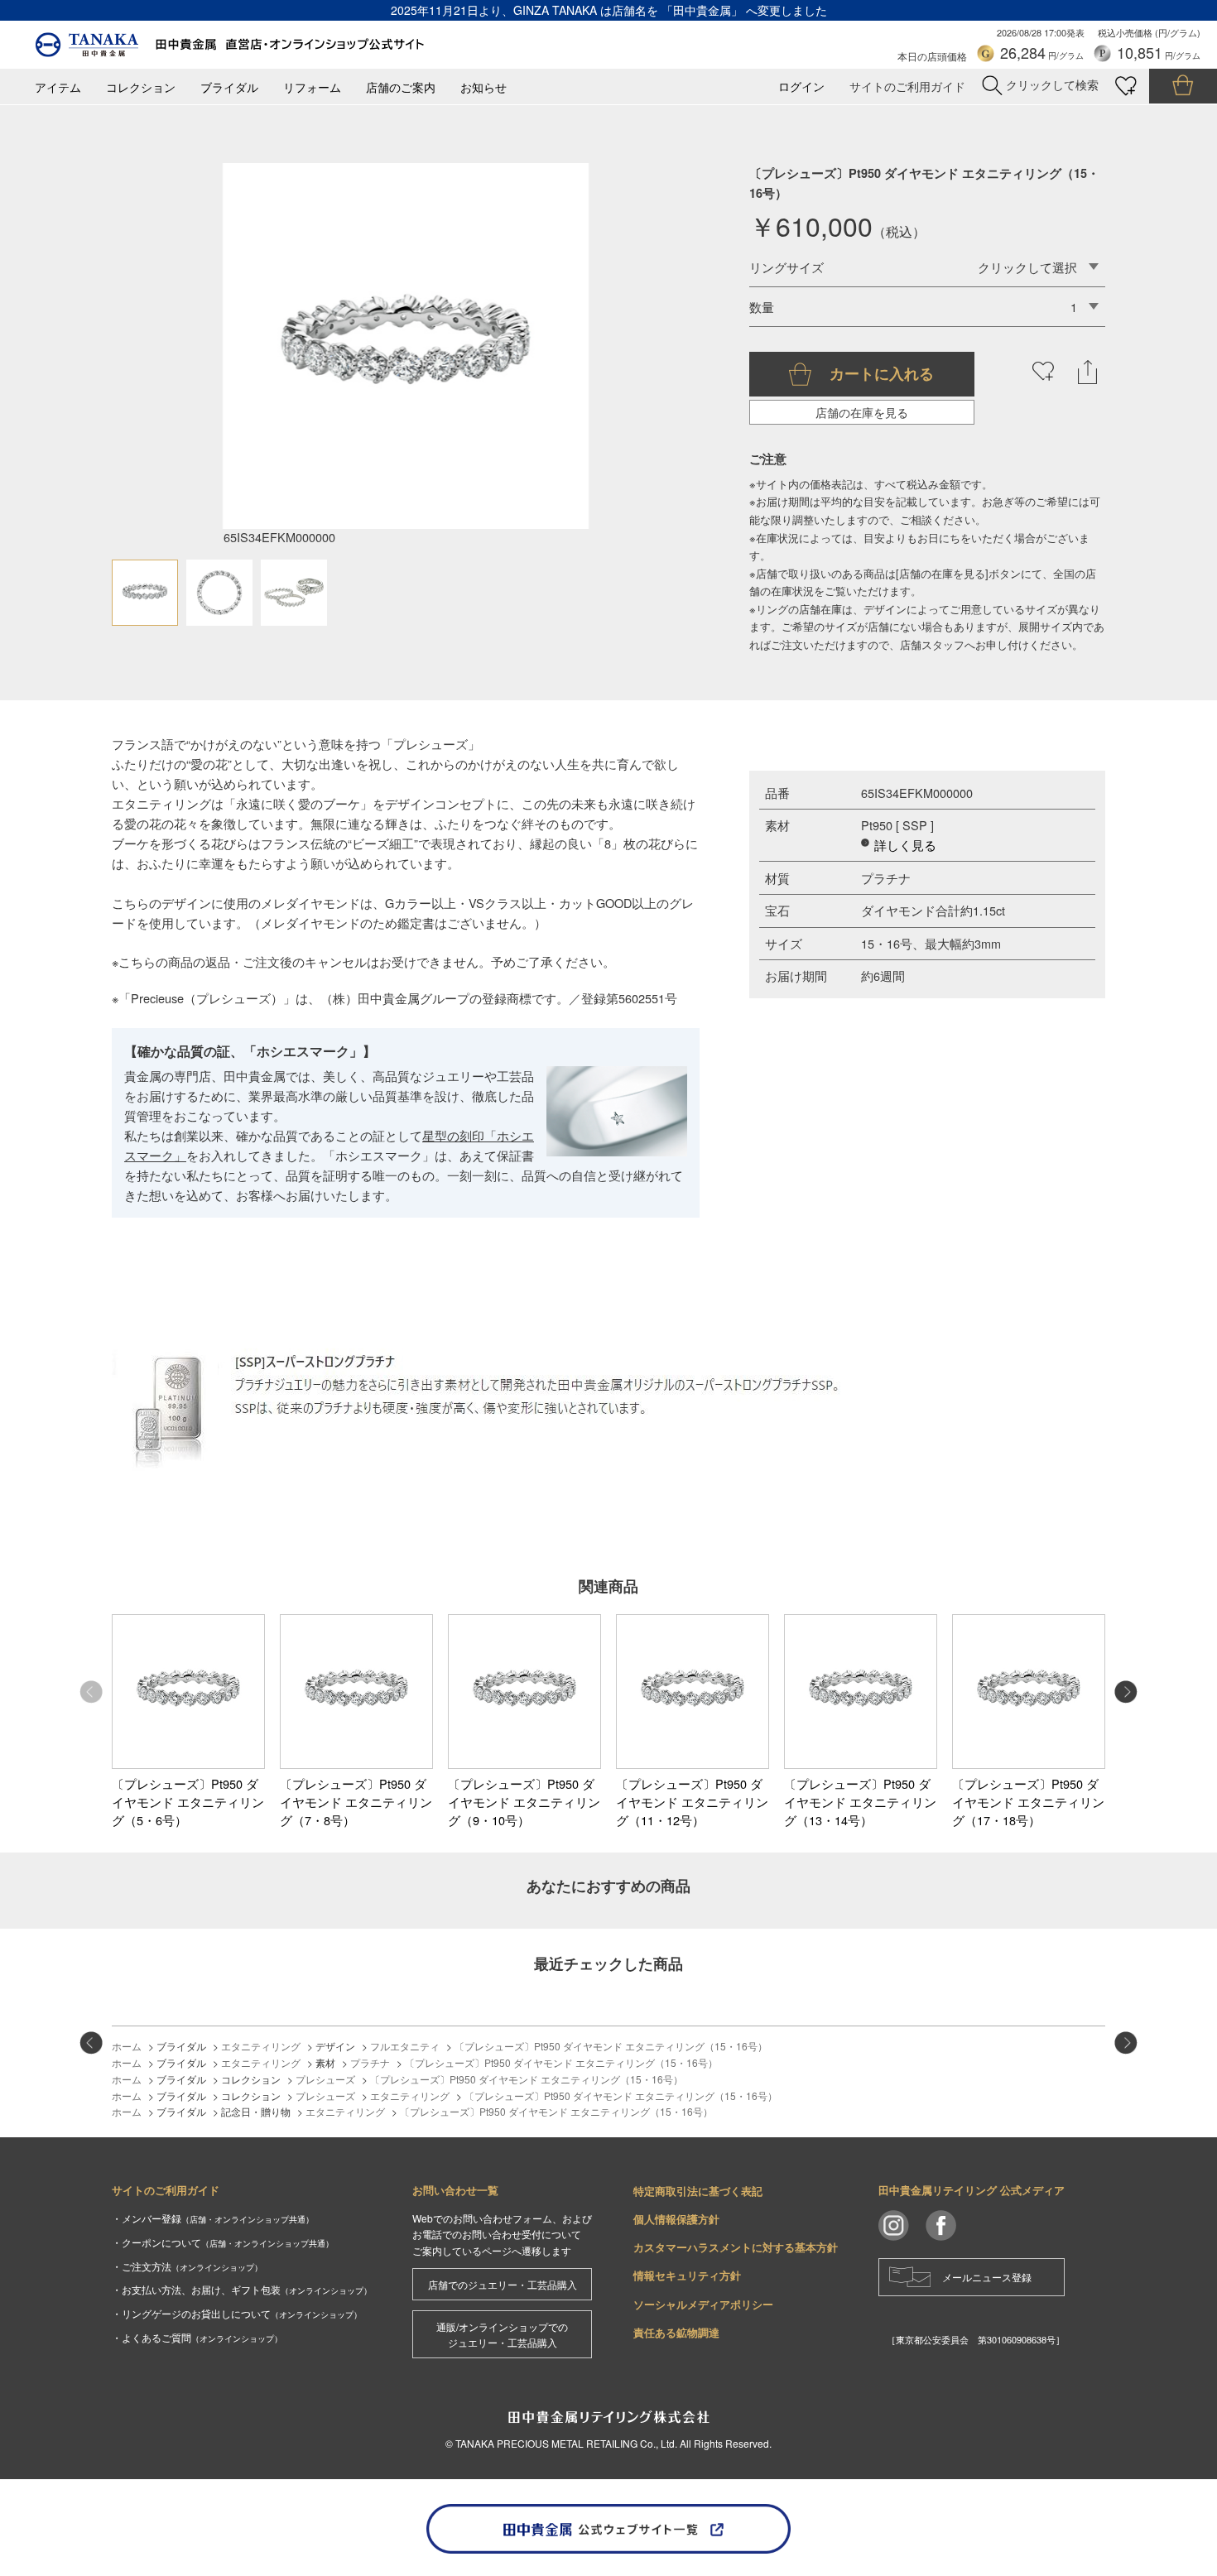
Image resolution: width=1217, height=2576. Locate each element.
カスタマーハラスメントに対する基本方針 (736, 2247)
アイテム (58, 87)
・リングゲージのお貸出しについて (237, 2313)
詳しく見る (905, 845)
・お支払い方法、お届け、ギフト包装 (242, 2289)
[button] (1126, 1692)
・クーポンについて (223, 2242)
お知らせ (483, 87)
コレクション (141, 87)
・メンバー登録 (213, 2218)
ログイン (801, 87)
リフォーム (312, 87)
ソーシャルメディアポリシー (703, 2304)
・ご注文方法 (187, 2266)
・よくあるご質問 (197, 2337)
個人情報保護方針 (676, 2219)
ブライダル (229, 87)
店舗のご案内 (401, 87)
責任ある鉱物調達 (676, 2332)
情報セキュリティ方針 (687, 2275)
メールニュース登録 (987, 2277)
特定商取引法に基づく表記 (698, 2191)
